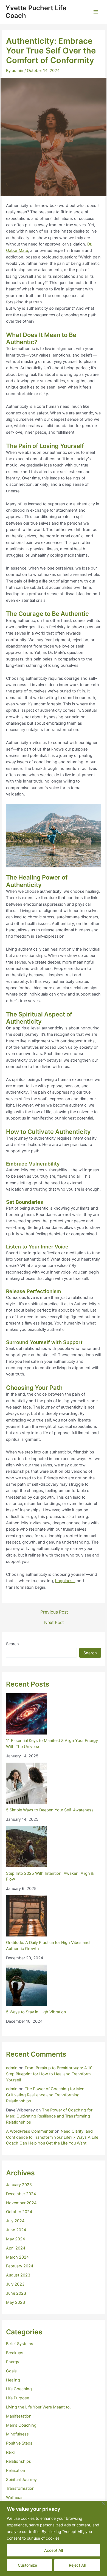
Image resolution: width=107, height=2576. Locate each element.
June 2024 (16, 2230)
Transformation (20, 2488)
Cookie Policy (74, 2538)
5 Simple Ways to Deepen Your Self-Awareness (50, 1810)
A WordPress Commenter (30, 2131)
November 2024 (21, 2203)
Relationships (19, 2461)
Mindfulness (17, 2434)
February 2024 (20, 2266)
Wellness (14, 2497)
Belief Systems (20, 2344)
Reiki (10, 2452)
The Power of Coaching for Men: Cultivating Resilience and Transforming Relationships (46, 2095)
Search (12, 1644)
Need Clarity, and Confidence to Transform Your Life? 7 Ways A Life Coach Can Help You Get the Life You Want (52, 2137)
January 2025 (19, 2185)
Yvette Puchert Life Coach (36, 12)
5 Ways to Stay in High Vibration (36, 2012)
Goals (11, 2371)
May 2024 (16, 2239)
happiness (65, 1581)
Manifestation (19, 2416)
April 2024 (16, 2248)
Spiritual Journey (21, 2480)
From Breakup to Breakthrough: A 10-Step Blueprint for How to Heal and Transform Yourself (50, 2074)
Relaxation (16, 2470)
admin (12, 2068)
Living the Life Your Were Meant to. (38, 2407)
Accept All (54, 2550)
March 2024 (17, 2257)
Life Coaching (19, 2389)
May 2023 (16, 2302)
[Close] (103, 2503)
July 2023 (15, 2284)
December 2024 (21, 2194)
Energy (13, 2362)
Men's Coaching (21, 2425)
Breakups (15, 2353)
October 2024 (19, 2212)
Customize (27, 2565)
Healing (13, 2380)
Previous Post (54, 1612)
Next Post (54, 1623)
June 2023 (16, 2293)
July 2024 (15, 2221)
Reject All (77, 2565)
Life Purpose (18, 2398)
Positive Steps (19, 2443)
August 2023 (18, 2275)
